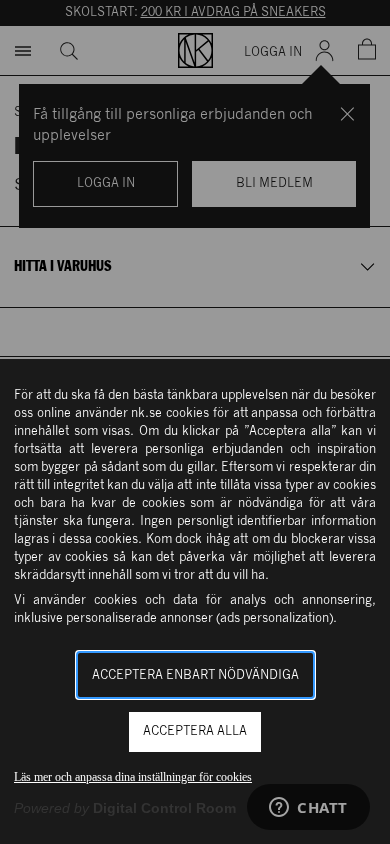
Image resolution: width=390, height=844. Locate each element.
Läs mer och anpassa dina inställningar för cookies (133, 777)
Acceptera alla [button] (195, 731)
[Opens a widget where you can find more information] (308, 809)
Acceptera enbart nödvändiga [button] (195, 675)
